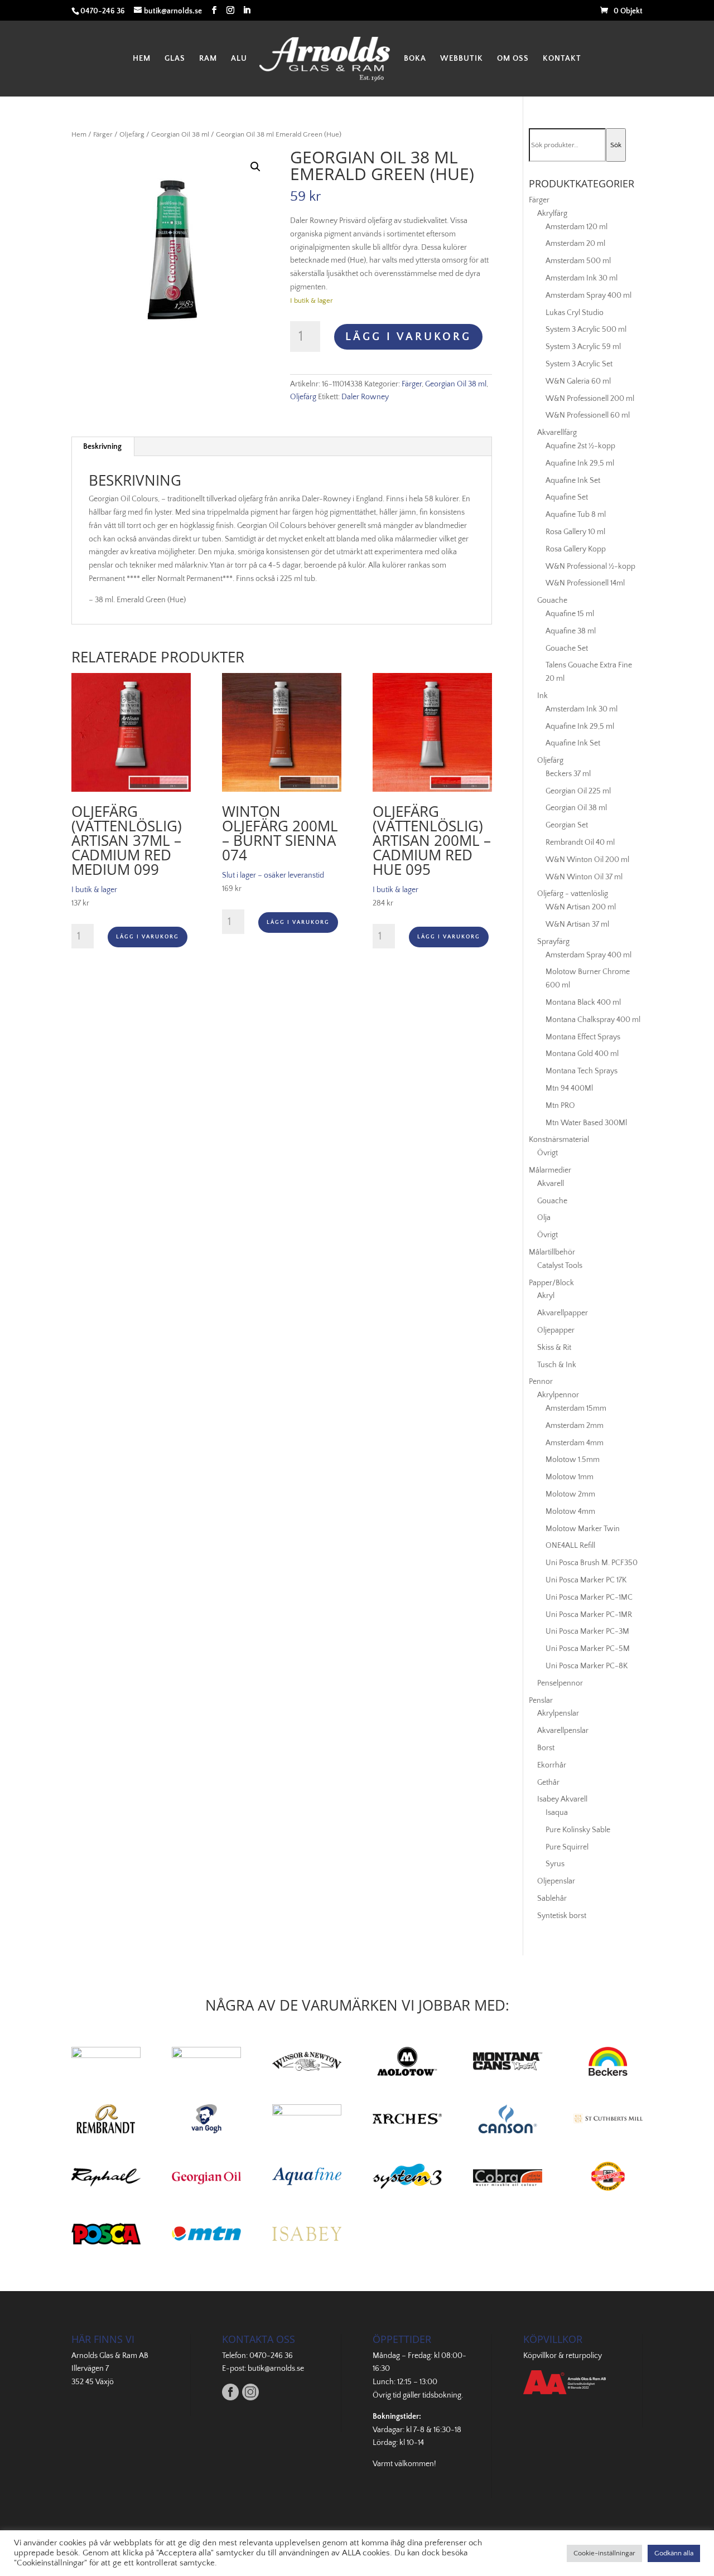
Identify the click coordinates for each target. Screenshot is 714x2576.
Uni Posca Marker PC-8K (587, 1666)
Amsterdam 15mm (576, 1408)
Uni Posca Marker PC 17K (586, 1580)
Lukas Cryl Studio (575, 313)
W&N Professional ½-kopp (590, 566)
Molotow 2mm (570, 1494)
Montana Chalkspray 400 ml (593, 1020)
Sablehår (552, 1899)
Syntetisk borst (562, 1916)
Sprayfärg (553, 942)
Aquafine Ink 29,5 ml (580, 463)
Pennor (541, 1382)
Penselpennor (560, 1683)
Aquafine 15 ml (570, 614)
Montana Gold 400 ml (582, 1054)
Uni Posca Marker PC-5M (588, 1649)
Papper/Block (551, 1283)
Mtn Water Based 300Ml (586, 1123)
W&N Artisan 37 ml (577, 924)
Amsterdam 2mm (575, 1426)
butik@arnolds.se (276, 2369)
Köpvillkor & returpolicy (563, 2356)
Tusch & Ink (557, 1365)
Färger (103, 134)
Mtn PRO (560, 1106)
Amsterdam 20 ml (575, 244)
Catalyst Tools (560, 1266)
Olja (544, 1218)
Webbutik (462, 59)
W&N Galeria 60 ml (578, 381)
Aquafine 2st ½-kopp (580, 446)
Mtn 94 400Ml (569, 1088)
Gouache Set (567, 648)
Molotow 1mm (570, 1477)
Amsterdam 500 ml (578, 261)
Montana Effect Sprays (583, 1037)
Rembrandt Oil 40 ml (580, 842)
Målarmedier (550, 1170)
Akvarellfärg (557, 433)
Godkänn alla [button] (674, 2553)
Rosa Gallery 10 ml (575, 532)
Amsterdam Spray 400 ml (588, 296)
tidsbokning (442, 2395)
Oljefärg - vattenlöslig (573, 894)
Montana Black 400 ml (583, 1003)
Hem (142, 59)
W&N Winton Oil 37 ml (584, 877)
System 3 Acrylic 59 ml (583, 347)
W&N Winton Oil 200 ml (587, 860)
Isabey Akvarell (562, 1799)
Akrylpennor (558, 1395)
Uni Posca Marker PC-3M (587, 1631)
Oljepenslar (556, 1881)
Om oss (513, 59)
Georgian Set (567, 825)
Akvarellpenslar (563, 1731)
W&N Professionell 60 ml (588, 415)
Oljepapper (556, 1330)
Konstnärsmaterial (559, 1140)
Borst (546, 1748)
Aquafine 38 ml (571, 631)
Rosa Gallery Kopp (576, 549)
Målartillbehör (552, 1252)
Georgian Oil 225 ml (578, 791)
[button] (255, 167)
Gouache (552, 601)
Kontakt (562, 59)
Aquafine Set (567, 497)
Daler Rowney (365, 397)
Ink (542, 696)
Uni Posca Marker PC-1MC (589, 1597)
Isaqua (557, 1813)
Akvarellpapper (563, 1313)
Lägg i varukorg (408, 337)
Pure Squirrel (567, 1847)
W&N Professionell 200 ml (590, 399)
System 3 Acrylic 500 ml (586, 330)
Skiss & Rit (554, 1348)
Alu (239, 59)
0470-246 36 (271, 2356)
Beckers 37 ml (568, 774)
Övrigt (547, 1153)
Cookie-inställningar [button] (604, 2553)
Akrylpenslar (558, 1713)
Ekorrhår (552, 1765)
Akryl (546, 1296)
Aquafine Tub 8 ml (576, 515)
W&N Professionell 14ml (585, 583)
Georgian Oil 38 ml (180, 134)
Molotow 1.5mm (573, 1460)
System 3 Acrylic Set (579, 364)
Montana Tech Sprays (582, 1071)
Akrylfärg (552, 214)
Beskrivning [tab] (102, 447)
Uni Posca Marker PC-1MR (589, 1615)
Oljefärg (132, 134)
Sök (616, 145)
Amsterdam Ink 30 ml (582, 278)
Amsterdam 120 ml (576, 227)
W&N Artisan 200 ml (581, 907)
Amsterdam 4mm (575, 1443)
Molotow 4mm (570, 1512)
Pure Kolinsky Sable (578, 1830)
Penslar (541, 1701)
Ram (208, 59)
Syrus (555, 1864)
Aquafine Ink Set (573, 481)
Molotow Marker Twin (583, 1529)
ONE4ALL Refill (570, 1546)
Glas (175, 59)
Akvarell (551, 1184)
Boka (415, 59)
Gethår (548, 1783)
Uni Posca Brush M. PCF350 (592, 1563)
